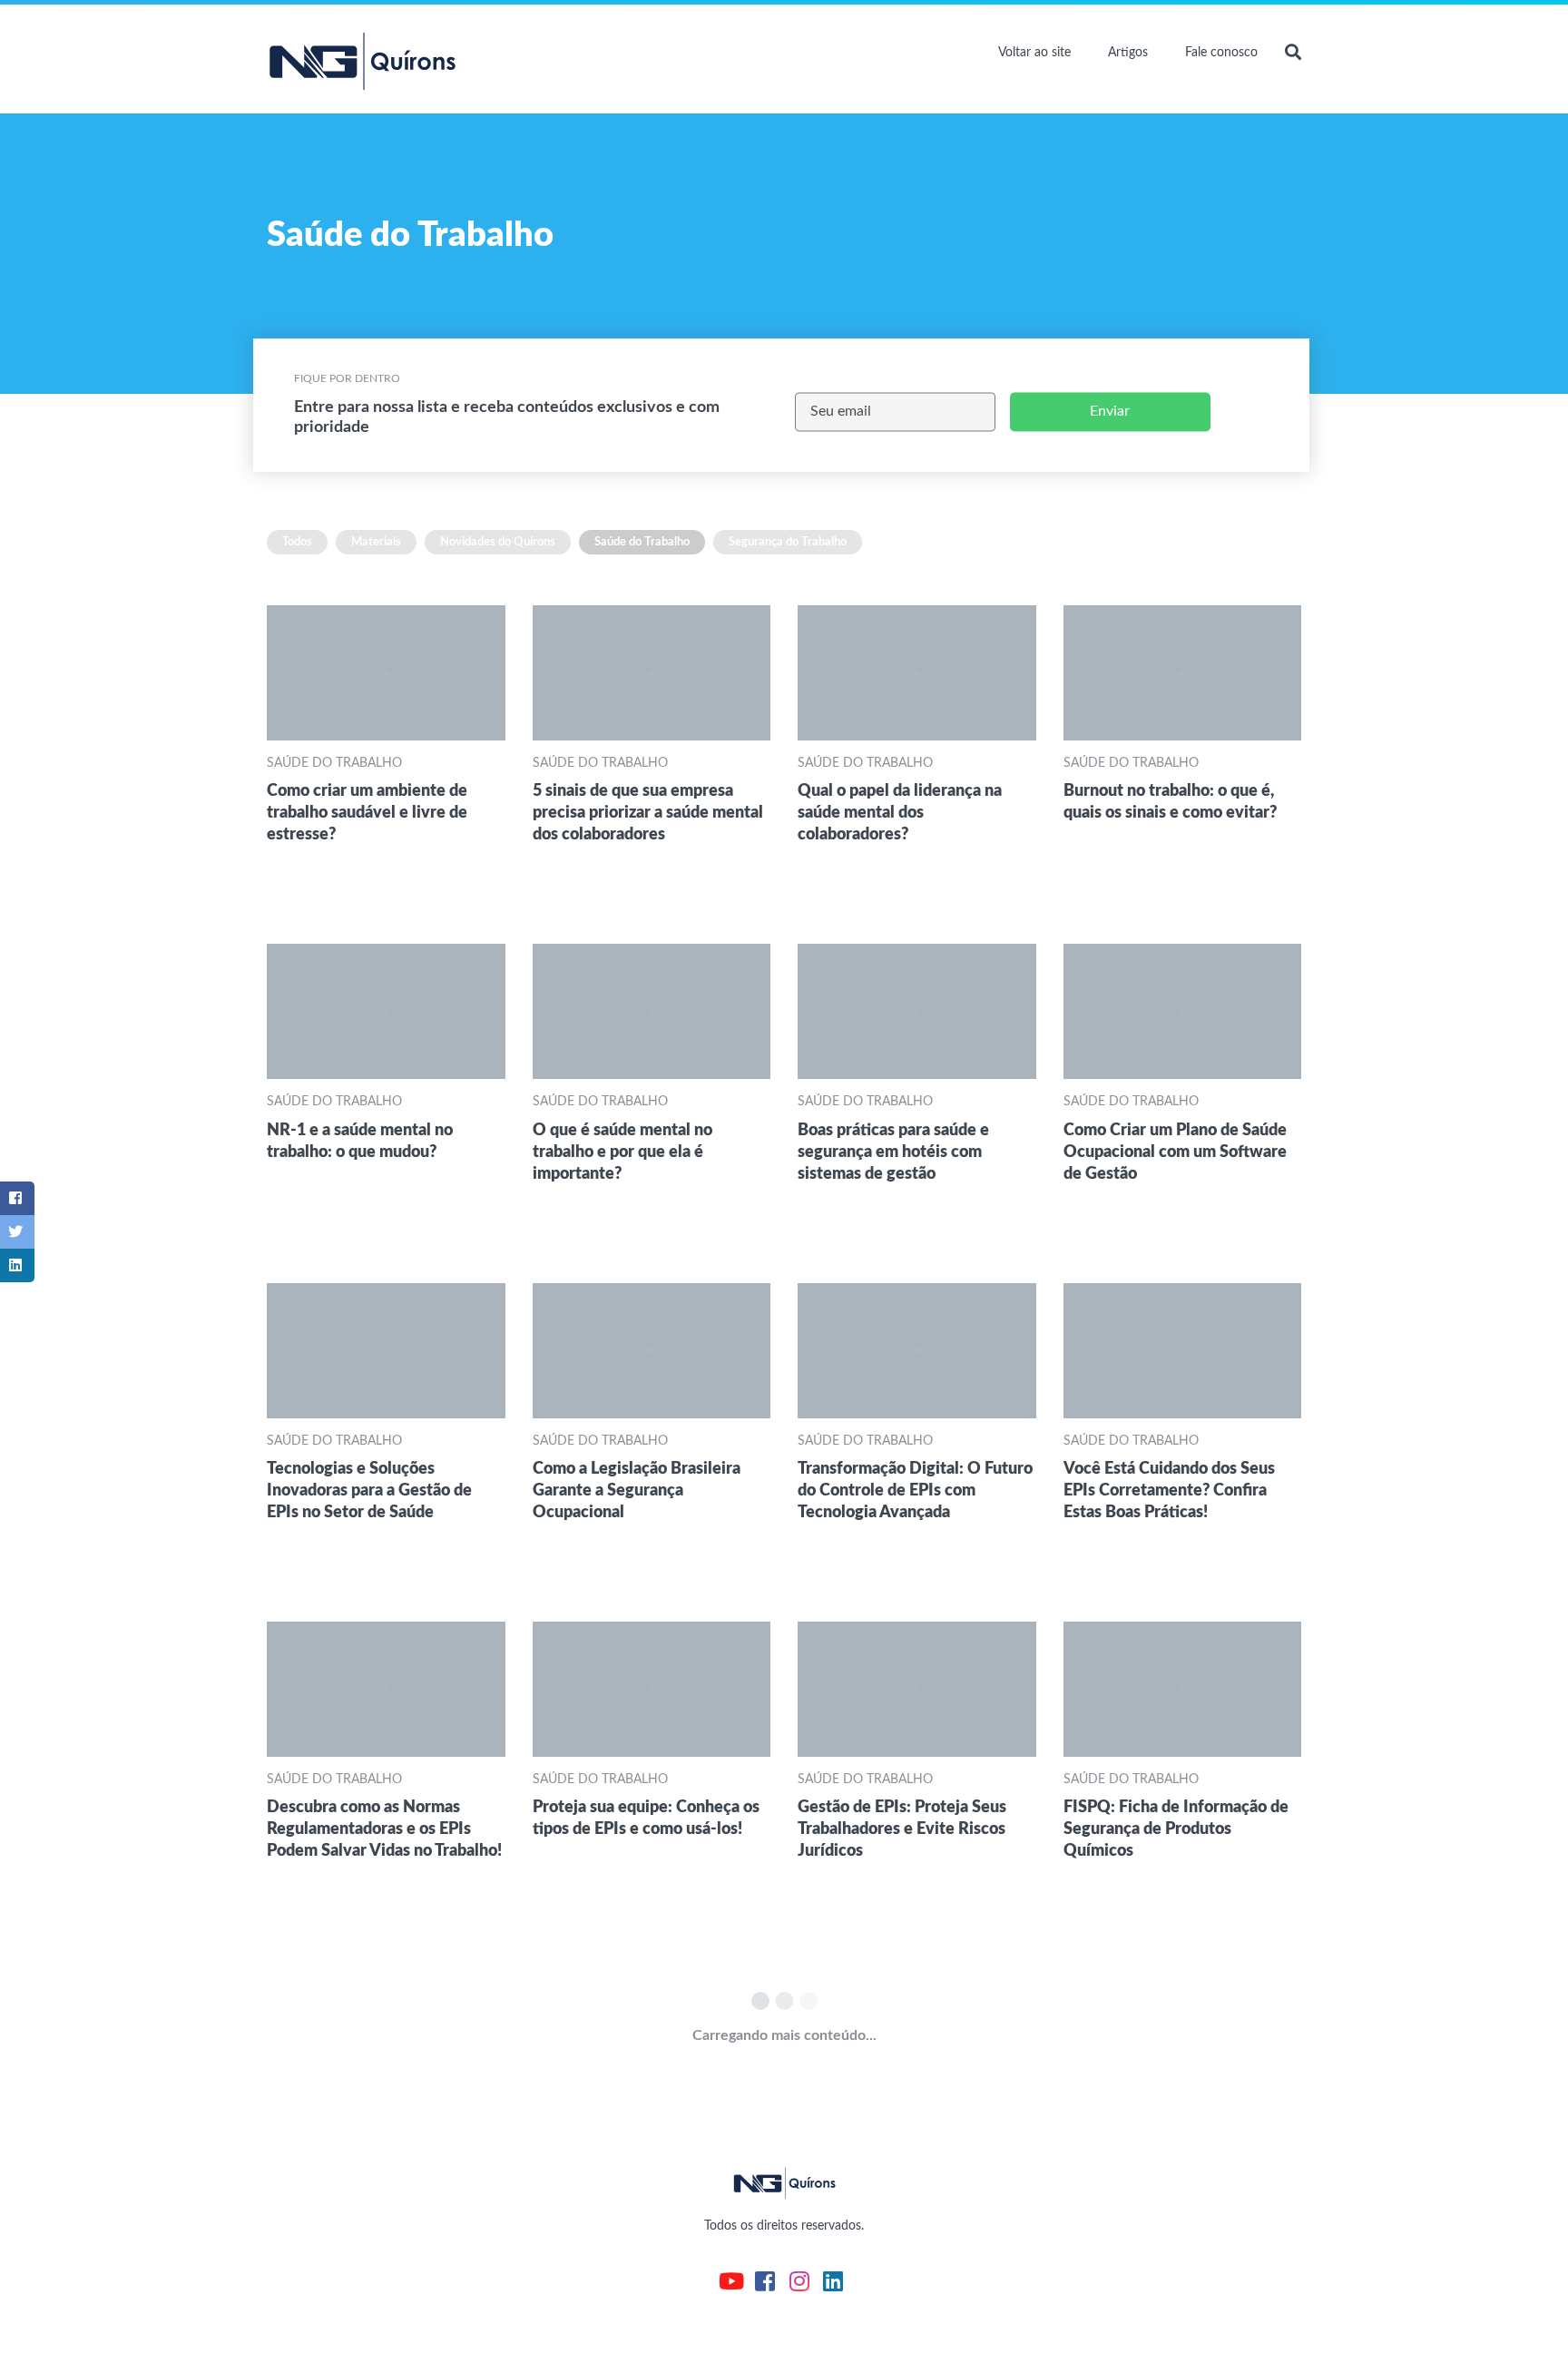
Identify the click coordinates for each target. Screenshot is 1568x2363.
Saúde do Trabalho (642, 542)
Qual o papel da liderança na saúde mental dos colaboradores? (900, 813)
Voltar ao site (1034, 53)
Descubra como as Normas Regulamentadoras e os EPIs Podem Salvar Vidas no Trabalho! (384, 1829)
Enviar (1110, 411)
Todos (297, 542)
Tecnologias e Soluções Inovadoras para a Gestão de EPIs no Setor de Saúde (369, 1490)
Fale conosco (1221, 53)
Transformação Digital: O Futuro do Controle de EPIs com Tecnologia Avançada (915, 1490)
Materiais (376, 542)
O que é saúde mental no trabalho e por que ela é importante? (622, 1152)
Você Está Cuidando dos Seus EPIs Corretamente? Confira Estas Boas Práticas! (1169, 1490)
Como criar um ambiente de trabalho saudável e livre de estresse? (367, 813)
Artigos (1128, 53)
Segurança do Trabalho (788, 542)
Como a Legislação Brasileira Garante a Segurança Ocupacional (637, 1490)
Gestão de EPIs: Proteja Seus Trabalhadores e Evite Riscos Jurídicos (902, 1829)
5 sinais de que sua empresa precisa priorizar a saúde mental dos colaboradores (648, 813)
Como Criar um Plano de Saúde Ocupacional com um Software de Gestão (1175, 1152)
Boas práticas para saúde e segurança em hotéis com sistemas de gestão (893, 1152)
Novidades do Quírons (498, 542)
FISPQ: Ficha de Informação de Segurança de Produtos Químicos (1176, 1829)
